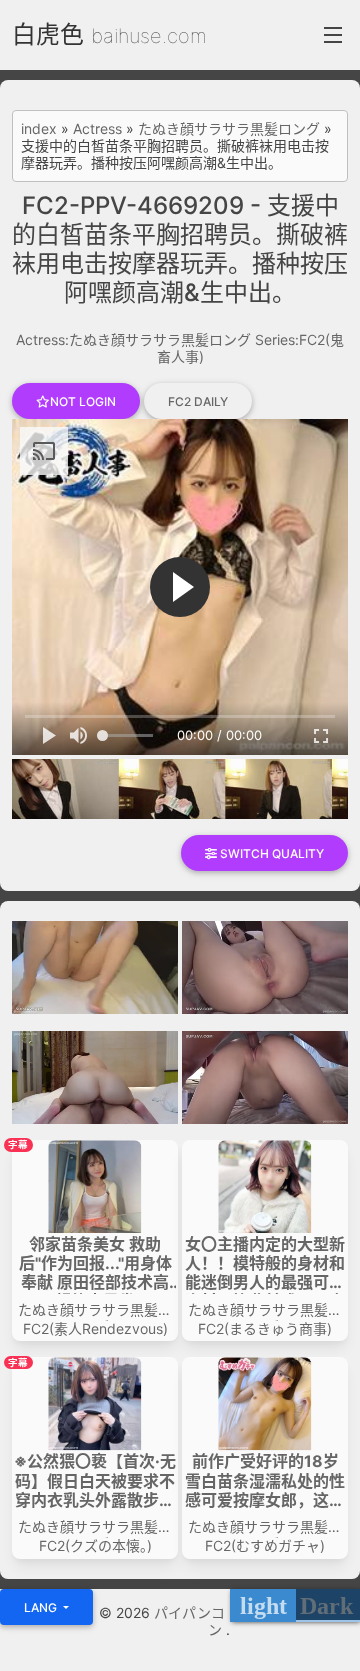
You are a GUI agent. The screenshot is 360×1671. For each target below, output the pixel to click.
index (39, 129)
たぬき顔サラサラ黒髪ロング (229, 129)
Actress (97, 129)
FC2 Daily (198, 401)
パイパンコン (190, 1621)
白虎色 (48, 34)
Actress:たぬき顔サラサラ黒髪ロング (133, 339)
